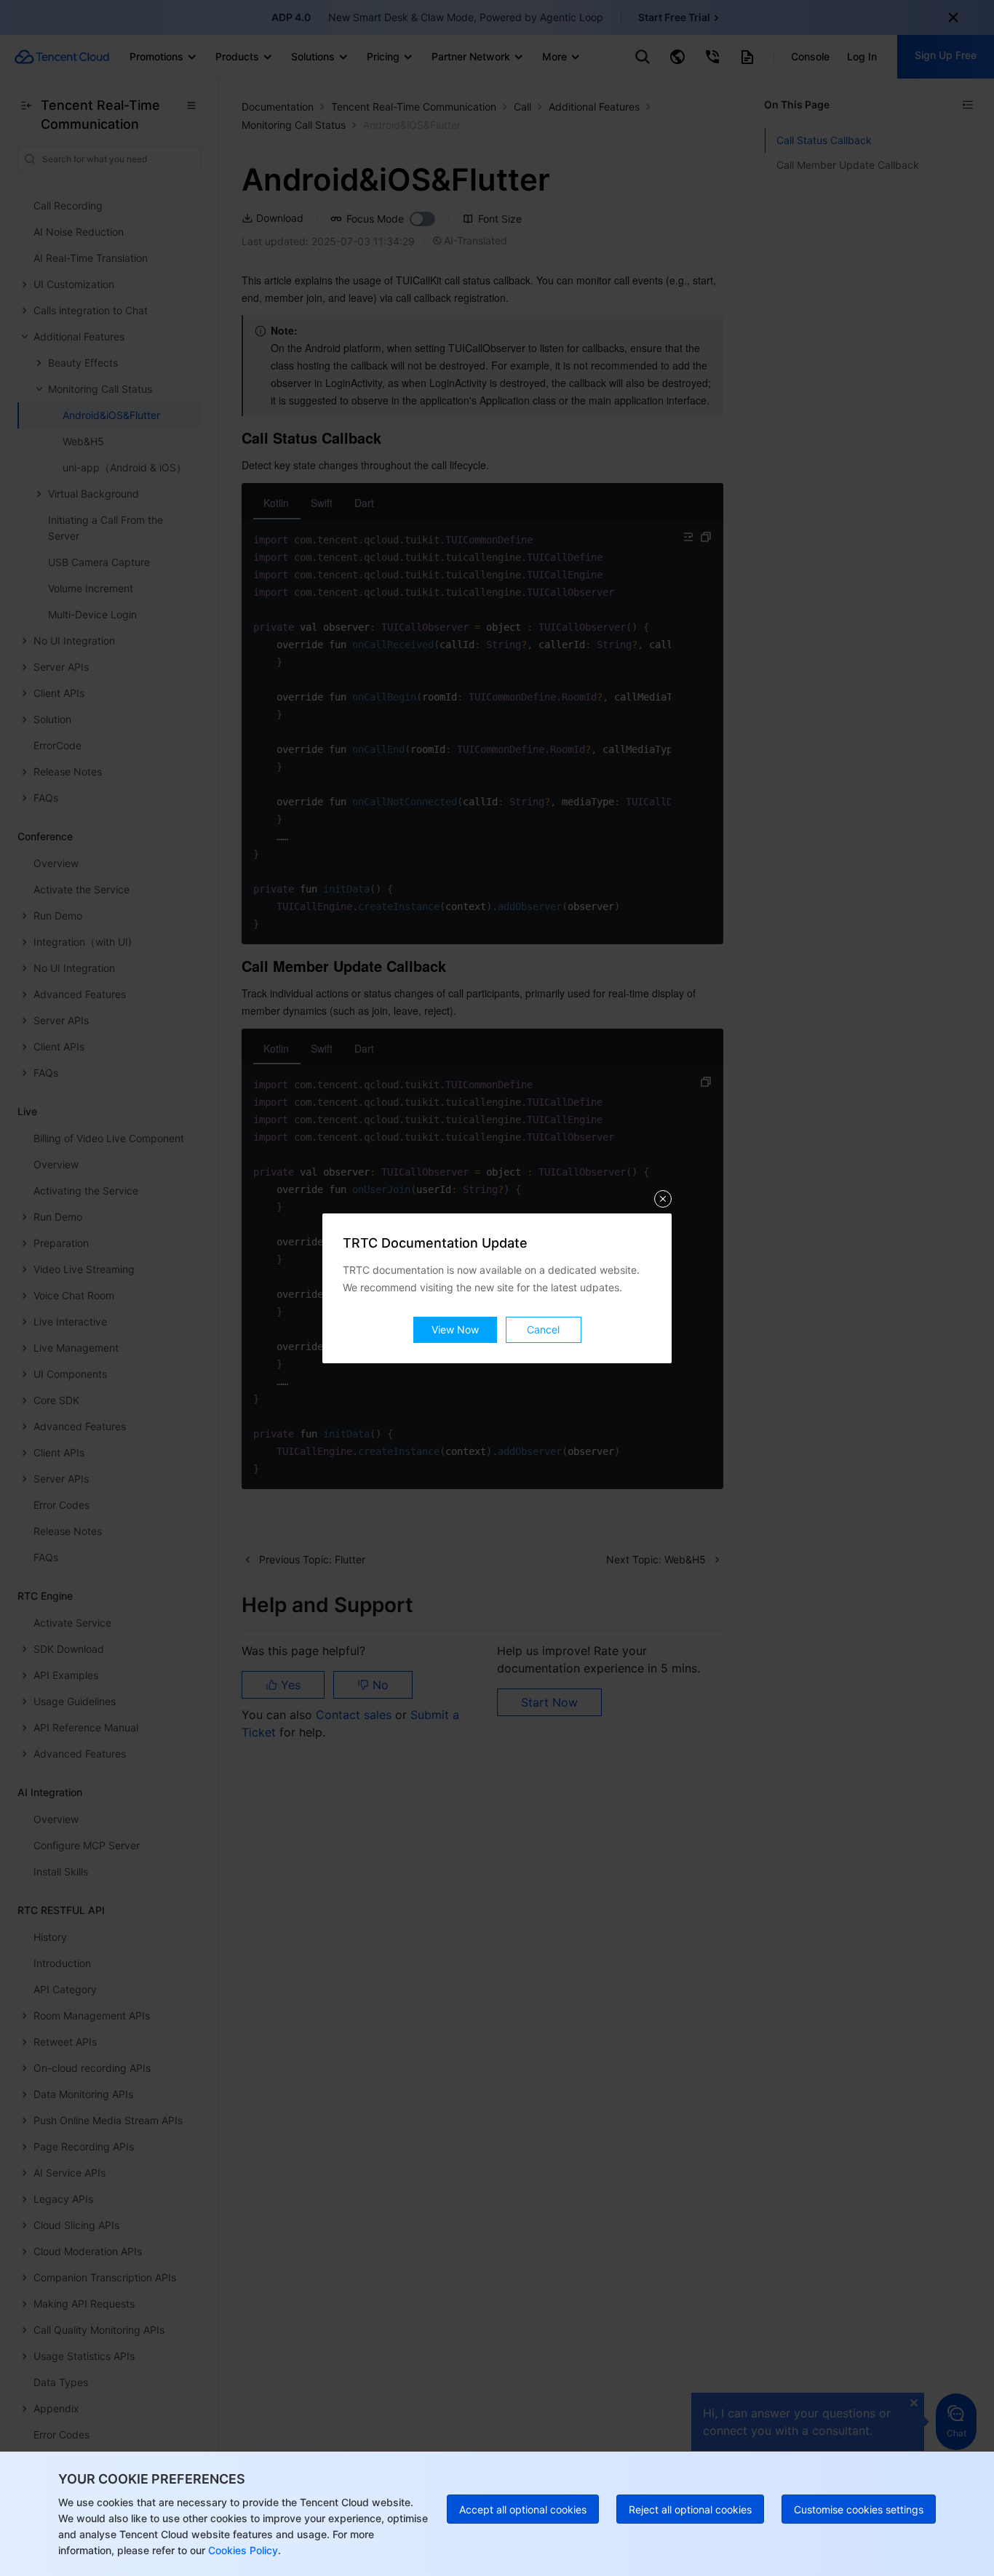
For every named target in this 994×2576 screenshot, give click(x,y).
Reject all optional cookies (690, 2509)
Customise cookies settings (859, 2509)
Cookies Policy (242, 2550)
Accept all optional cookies (523, 2509)
